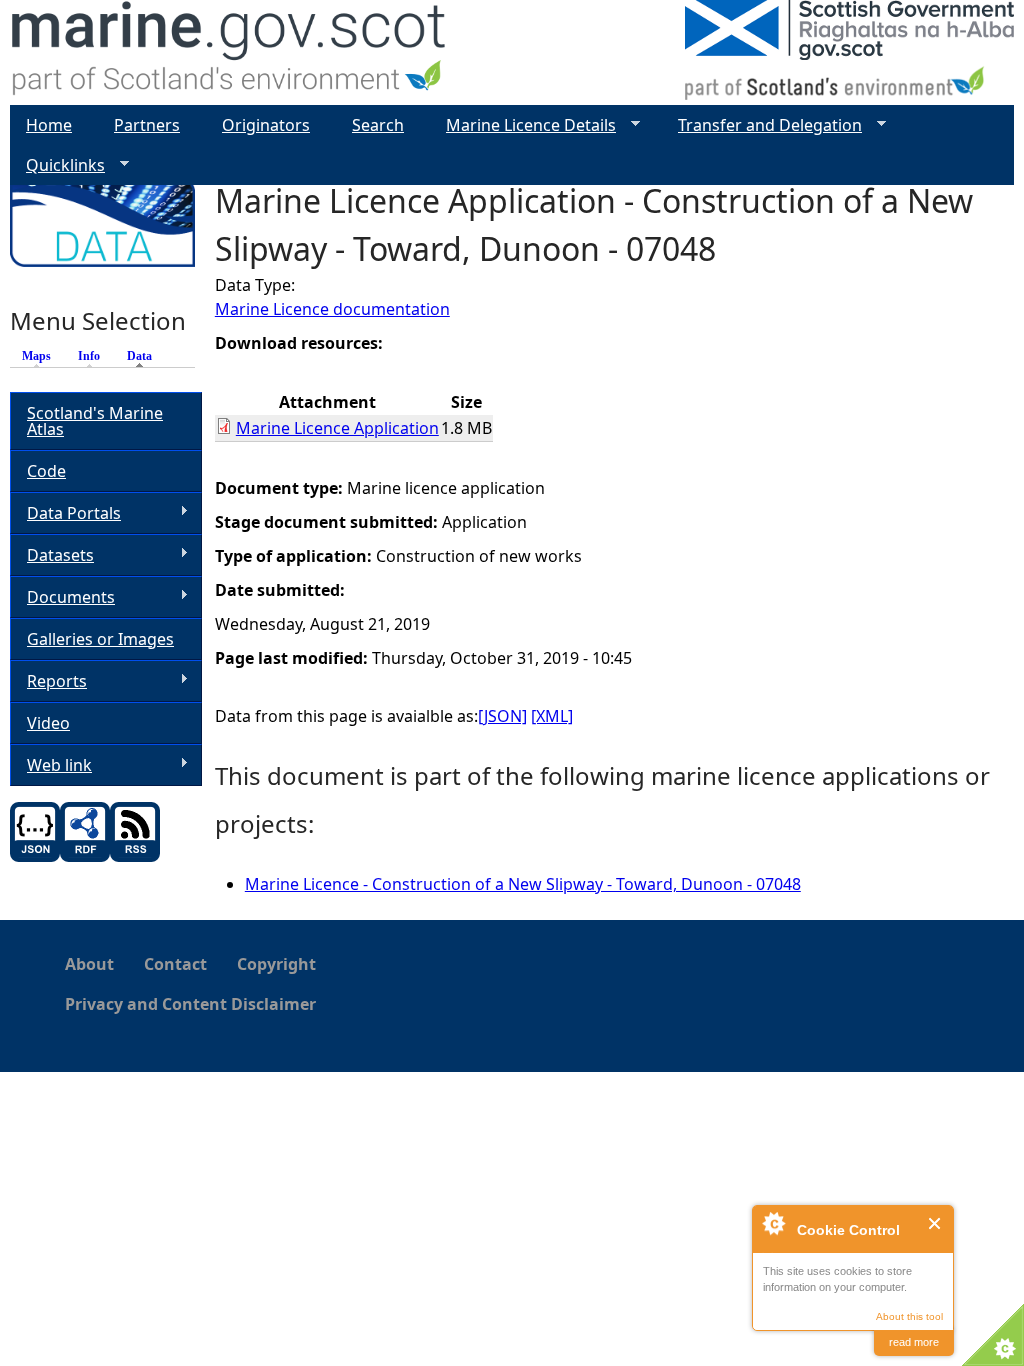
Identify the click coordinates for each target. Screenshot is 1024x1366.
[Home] (229, 52)
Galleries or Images (100, 639)
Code (46, 471)
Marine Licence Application (337, 428)
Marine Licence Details (523, 125)
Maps (36, 356)
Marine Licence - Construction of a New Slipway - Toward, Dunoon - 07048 (523, 884)
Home (49, 125)
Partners (147, 125)
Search (378, 125)
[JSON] (502, 716)
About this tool (909, 1316)
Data (144, 356)
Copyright (276, 964)
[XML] (552, 716)
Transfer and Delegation (762, 125)
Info (89, 356)
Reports (48, 681)
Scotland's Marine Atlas (95, 421)
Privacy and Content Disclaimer (190, 1004)
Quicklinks (57, 165)
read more (914, 1342)
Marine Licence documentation (332, 309)
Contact (175, 964)
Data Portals (65, 513)
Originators (266, 125)
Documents (62, 597)
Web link (51, 765)
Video (48, 723)
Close (935, 1223)
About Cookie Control (773, 1223)
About (89, 964)
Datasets (52, 555)
